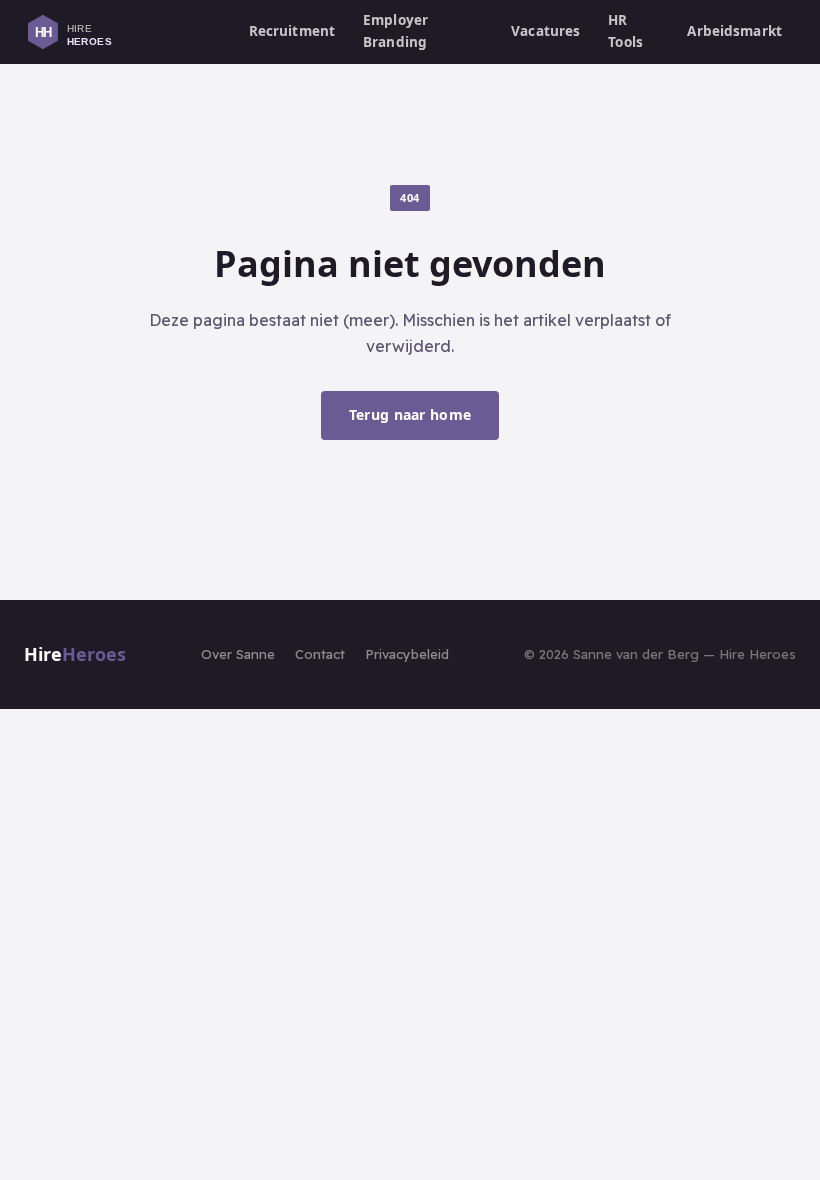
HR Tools (625, 31)
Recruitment (292, 31)
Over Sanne (238, 654)
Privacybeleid (407, 654)
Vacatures (545, 31)
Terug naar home (410, 414)
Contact (320, 654)
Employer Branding (395, 31)
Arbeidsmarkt (734, 31)
